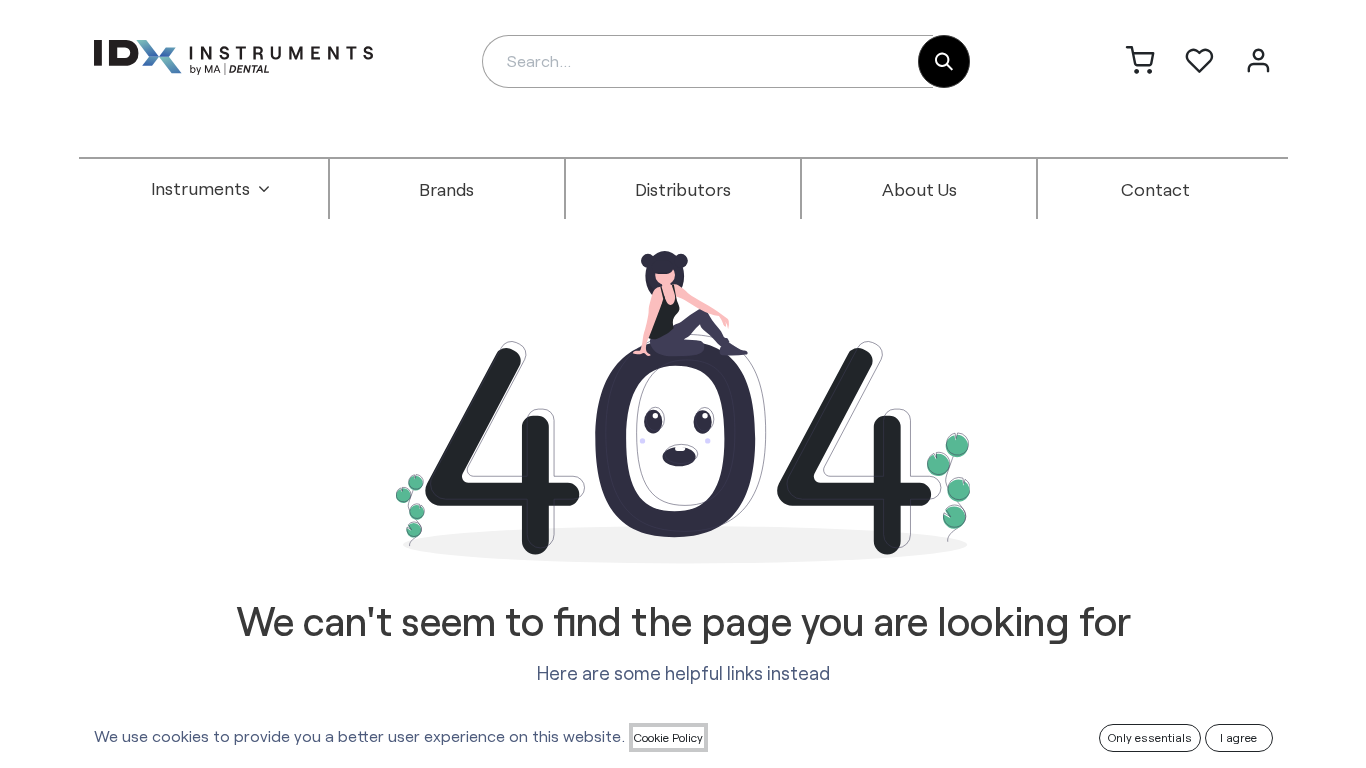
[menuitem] (211, 189)
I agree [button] (1238, 737)
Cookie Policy (668, 737)
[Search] (944, 61)
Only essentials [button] (1150, 737)
